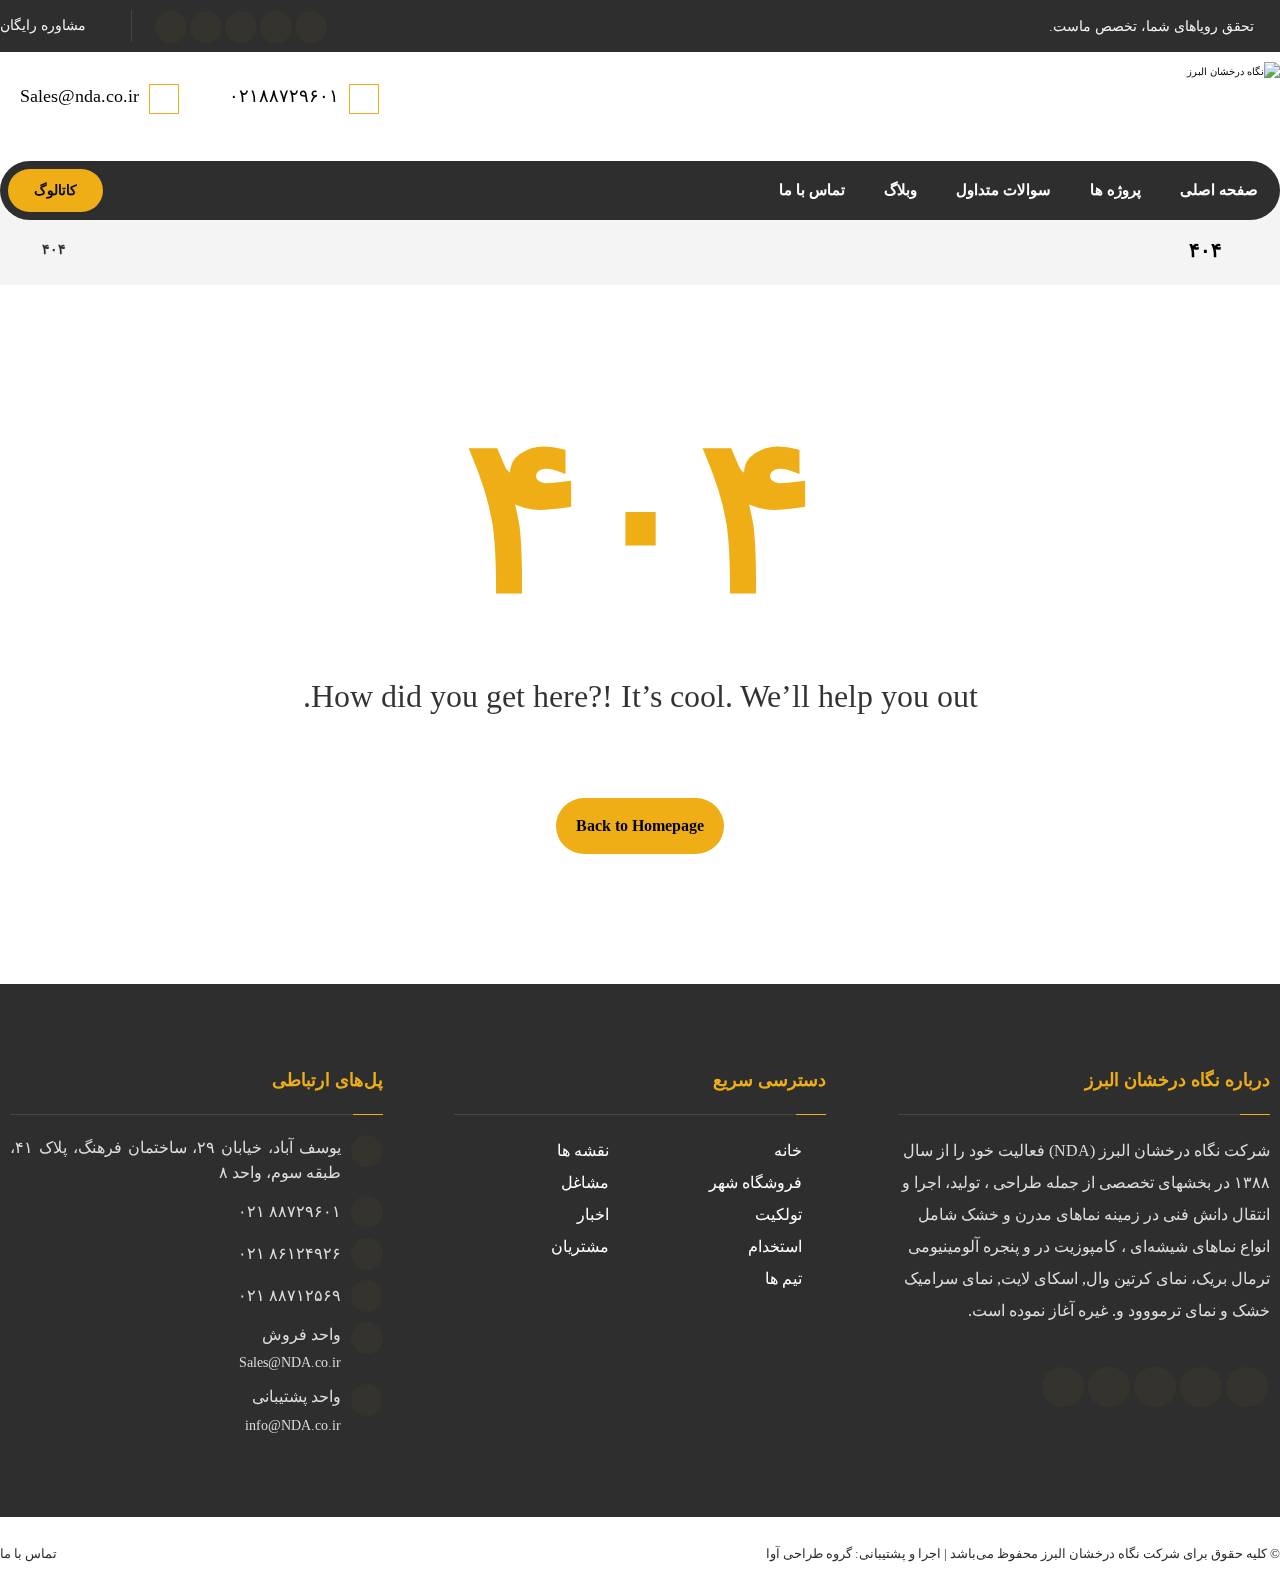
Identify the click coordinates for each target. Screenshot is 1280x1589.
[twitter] (1109, 1387)
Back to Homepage (640, 825)
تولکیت (778, 1214)
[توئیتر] (276, 27)
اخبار (593, 1214)
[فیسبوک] (311, 27)
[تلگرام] (206, 27)
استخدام (775, 1246)
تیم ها (783, 1278)
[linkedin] (1155, 1387)
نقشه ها (583, 1150)
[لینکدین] (171, 27)
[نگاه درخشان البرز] (106, 249)
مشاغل (585, 1182)
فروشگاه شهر (755, 1182)
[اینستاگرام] (241, 27)
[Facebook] (1063, 1387)
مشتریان (580, 1246)
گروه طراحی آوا (809, 1553)
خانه (788, 1150)
